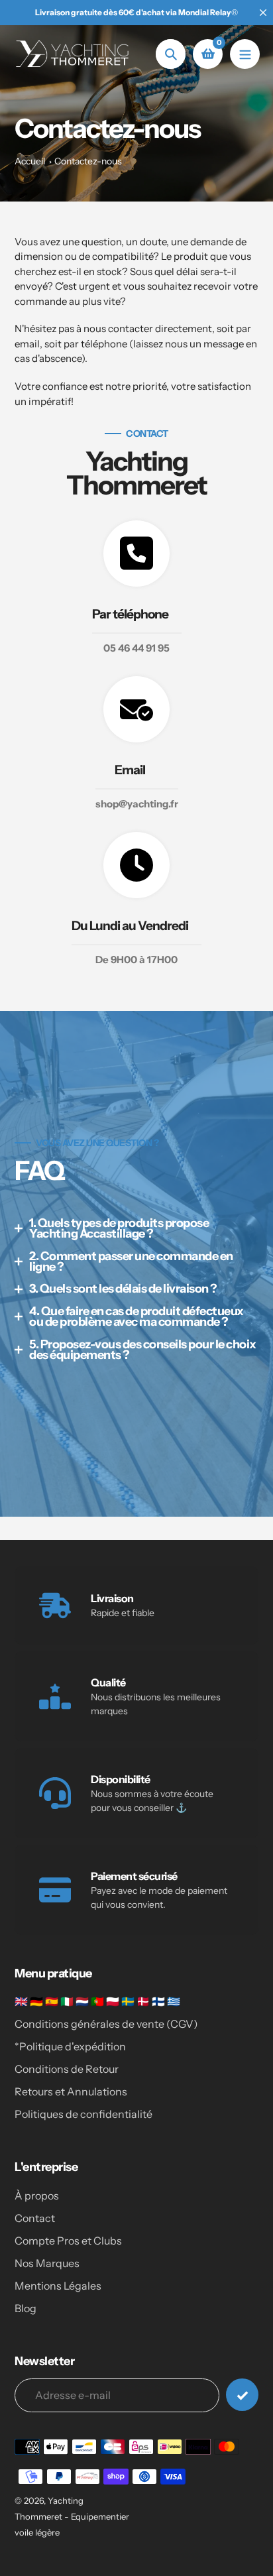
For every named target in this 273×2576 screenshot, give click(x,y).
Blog (26, 2308)
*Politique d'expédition (70, 2046)
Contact (35, 2218)
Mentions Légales (58, 2286)
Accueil (30, 161)
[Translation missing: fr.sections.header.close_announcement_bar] (263, 13)
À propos (37, 2195)
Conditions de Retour (67, 2069)
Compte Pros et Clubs (68, 2241)
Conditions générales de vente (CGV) (106, 2024)
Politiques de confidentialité (83, 2114)
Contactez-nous (88, 161)
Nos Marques (47, 2263)
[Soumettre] (242, 2395)
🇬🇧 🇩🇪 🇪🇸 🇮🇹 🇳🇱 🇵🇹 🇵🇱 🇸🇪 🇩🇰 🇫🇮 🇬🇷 (97, 2001)
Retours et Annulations (71, 2091)
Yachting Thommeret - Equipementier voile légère (72, 2516)
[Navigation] (245, 54)
